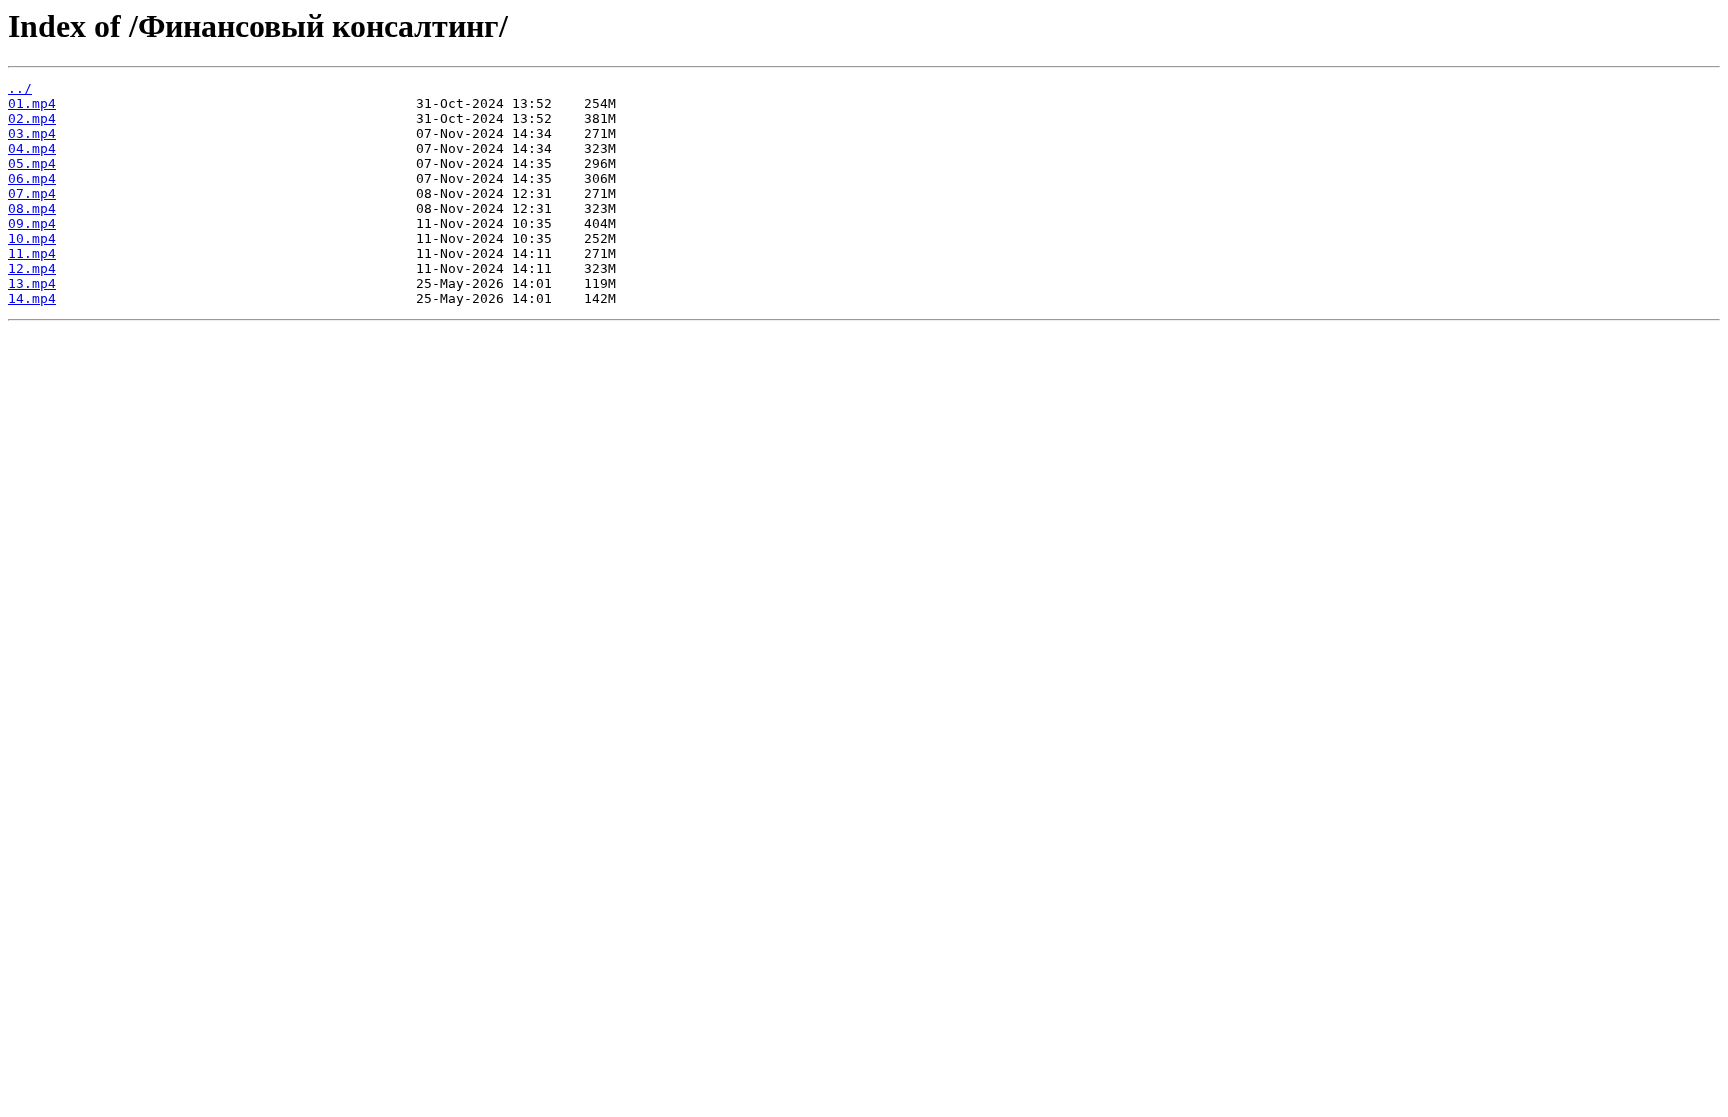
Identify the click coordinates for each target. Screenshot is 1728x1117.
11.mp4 (32, 253)
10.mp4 (32, 238)
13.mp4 (32, 283)
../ (20, 88)
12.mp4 (32, 268)
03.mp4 (32, 133)
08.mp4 (32, 208)
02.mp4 (32, 118)
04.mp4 (32, 148)
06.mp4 (32, 178)
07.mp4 (32, 193)
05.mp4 (32, 163)
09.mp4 (32, 223)
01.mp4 (32, 103)
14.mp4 (32, 298)
